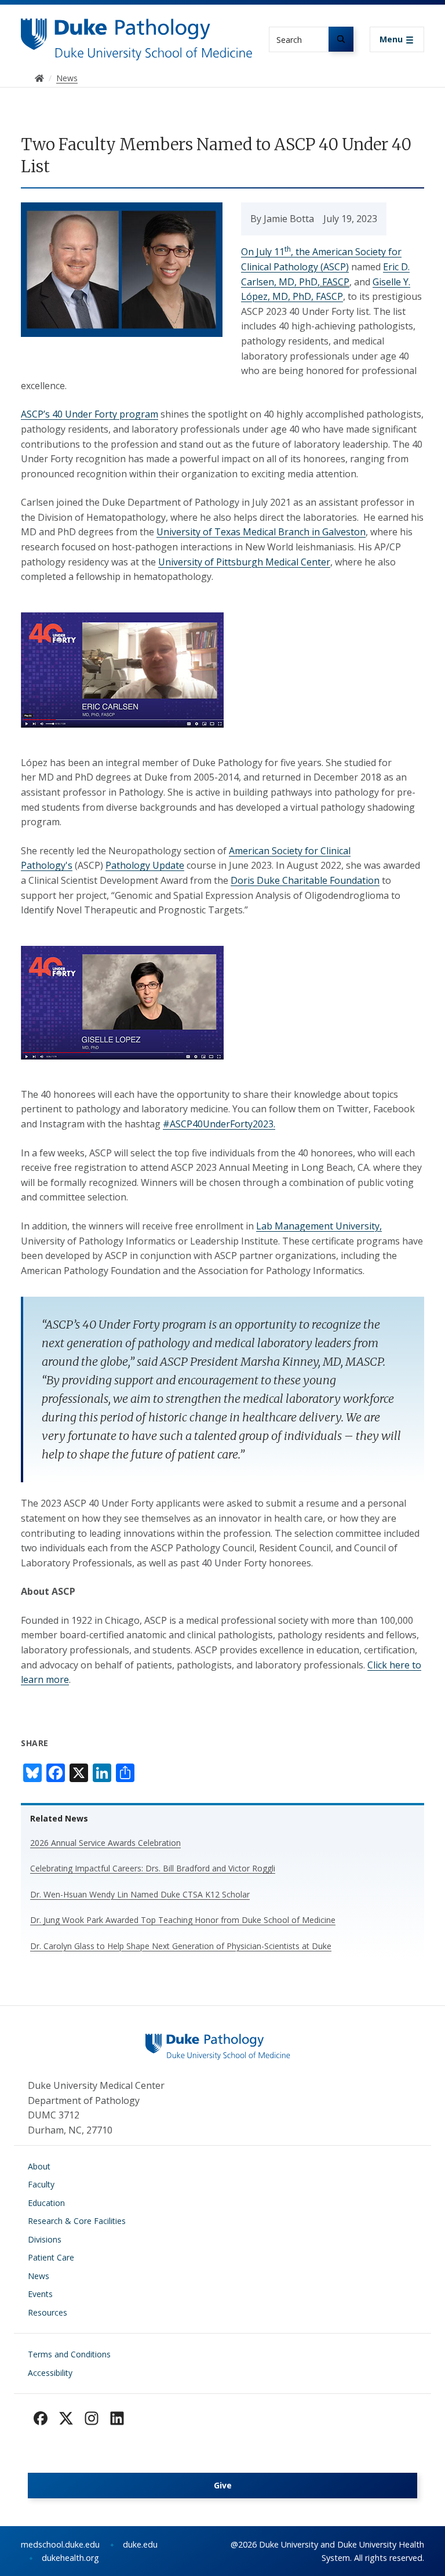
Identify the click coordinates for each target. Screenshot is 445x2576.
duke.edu (140, 2544)
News (39, 2276)
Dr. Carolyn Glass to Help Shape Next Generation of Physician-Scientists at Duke (181, 1946)
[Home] (137, 29)
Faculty (41, 2184)
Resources (48, 2312)
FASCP (335, 282)
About (39, 2166)
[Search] (341, 39)
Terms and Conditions (69, 2354)
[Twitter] (66, 2418)
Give (223, 2485)
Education (46, 2203)
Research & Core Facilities (77, 2221)
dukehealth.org (70, 2558)
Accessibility (50, 2373)
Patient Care (51, 2257)
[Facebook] (41, 2418)
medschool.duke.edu (60, 2544)
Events (40, 2294)
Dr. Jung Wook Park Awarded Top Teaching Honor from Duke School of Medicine (183, 1920)
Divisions (45, 2239)
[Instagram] (92, 2418)
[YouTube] (117, 2418)
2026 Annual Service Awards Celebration (105, 1843)
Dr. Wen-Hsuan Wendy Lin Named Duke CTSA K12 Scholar (140, 1894)
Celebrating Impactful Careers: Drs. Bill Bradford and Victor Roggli (153, 1868)
